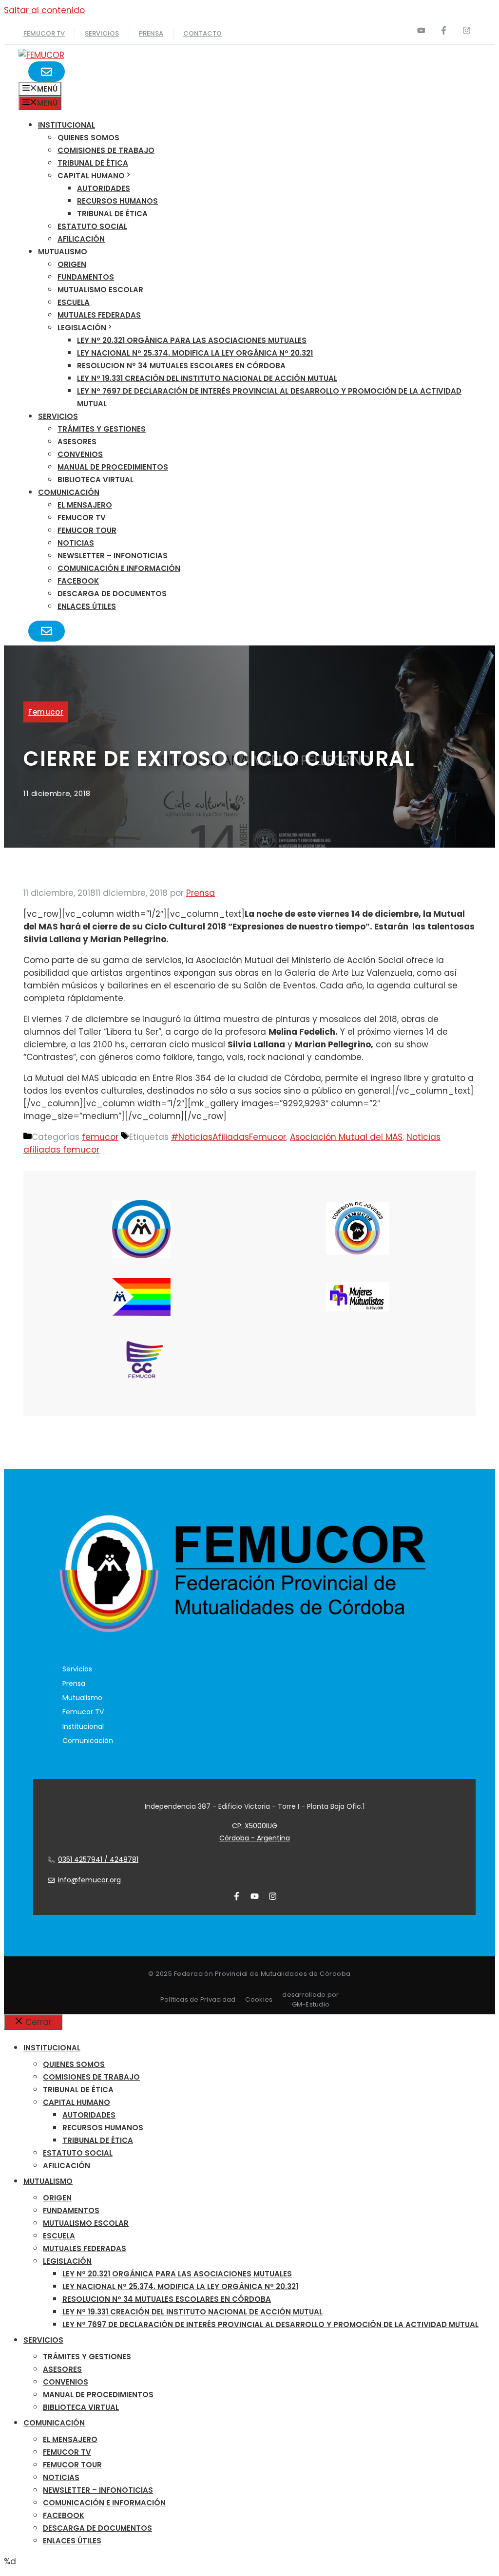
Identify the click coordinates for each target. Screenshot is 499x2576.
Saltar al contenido (44, 10)
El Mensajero (85, 505)
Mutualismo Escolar (100, 290)
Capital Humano (91, 176)
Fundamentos (86, 277)
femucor (46, 712)
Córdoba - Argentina (255, 1838)
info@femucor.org (89, 1880)
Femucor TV (82, 518)
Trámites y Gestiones (102, 429)
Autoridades (104, 188)
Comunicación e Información (119, 568)
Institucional (67, 125)
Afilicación (81, 239)
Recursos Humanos (117, 201)
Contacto (202, 33)
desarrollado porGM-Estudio (310, 1999)
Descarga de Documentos (112, 594)
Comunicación (69, 492)
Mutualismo (63, 252)
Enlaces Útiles (87, 606)
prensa (151, 33)
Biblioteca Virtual (96, 480)
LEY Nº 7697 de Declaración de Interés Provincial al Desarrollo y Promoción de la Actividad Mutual (270, 2324)
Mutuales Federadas (99, 315)
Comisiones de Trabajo (106, 150)
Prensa (74, 1684)
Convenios (80, 454)
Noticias (76, 543)
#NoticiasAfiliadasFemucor (229, 1137)
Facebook (78, 581)
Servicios (102, 33)
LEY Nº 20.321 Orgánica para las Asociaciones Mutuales (192, 340)
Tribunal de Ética (93, 163)
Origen (72, 264)
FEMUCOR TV (44, 33)
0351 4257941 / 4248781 (98, 1859)
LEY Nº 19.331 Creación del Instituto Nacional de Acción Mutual (207, 378)
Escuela (74, 302)
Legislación (82, 328)
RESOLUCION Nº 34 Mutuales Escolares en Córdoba (181, 366)
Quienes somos (88, 138)
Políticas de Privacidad (198, 1999)
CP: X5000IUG (255, 1826)
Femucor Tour (87, 530)
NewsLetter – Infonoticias (113, 556)
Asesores (77, 442)
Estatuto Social (92, 226)
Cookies (259, 1999)
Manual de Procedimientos (113, 467)
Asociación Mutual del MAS (346, 1137)
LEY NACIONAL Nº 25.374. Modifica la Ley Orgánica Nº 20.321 (195, 353)
